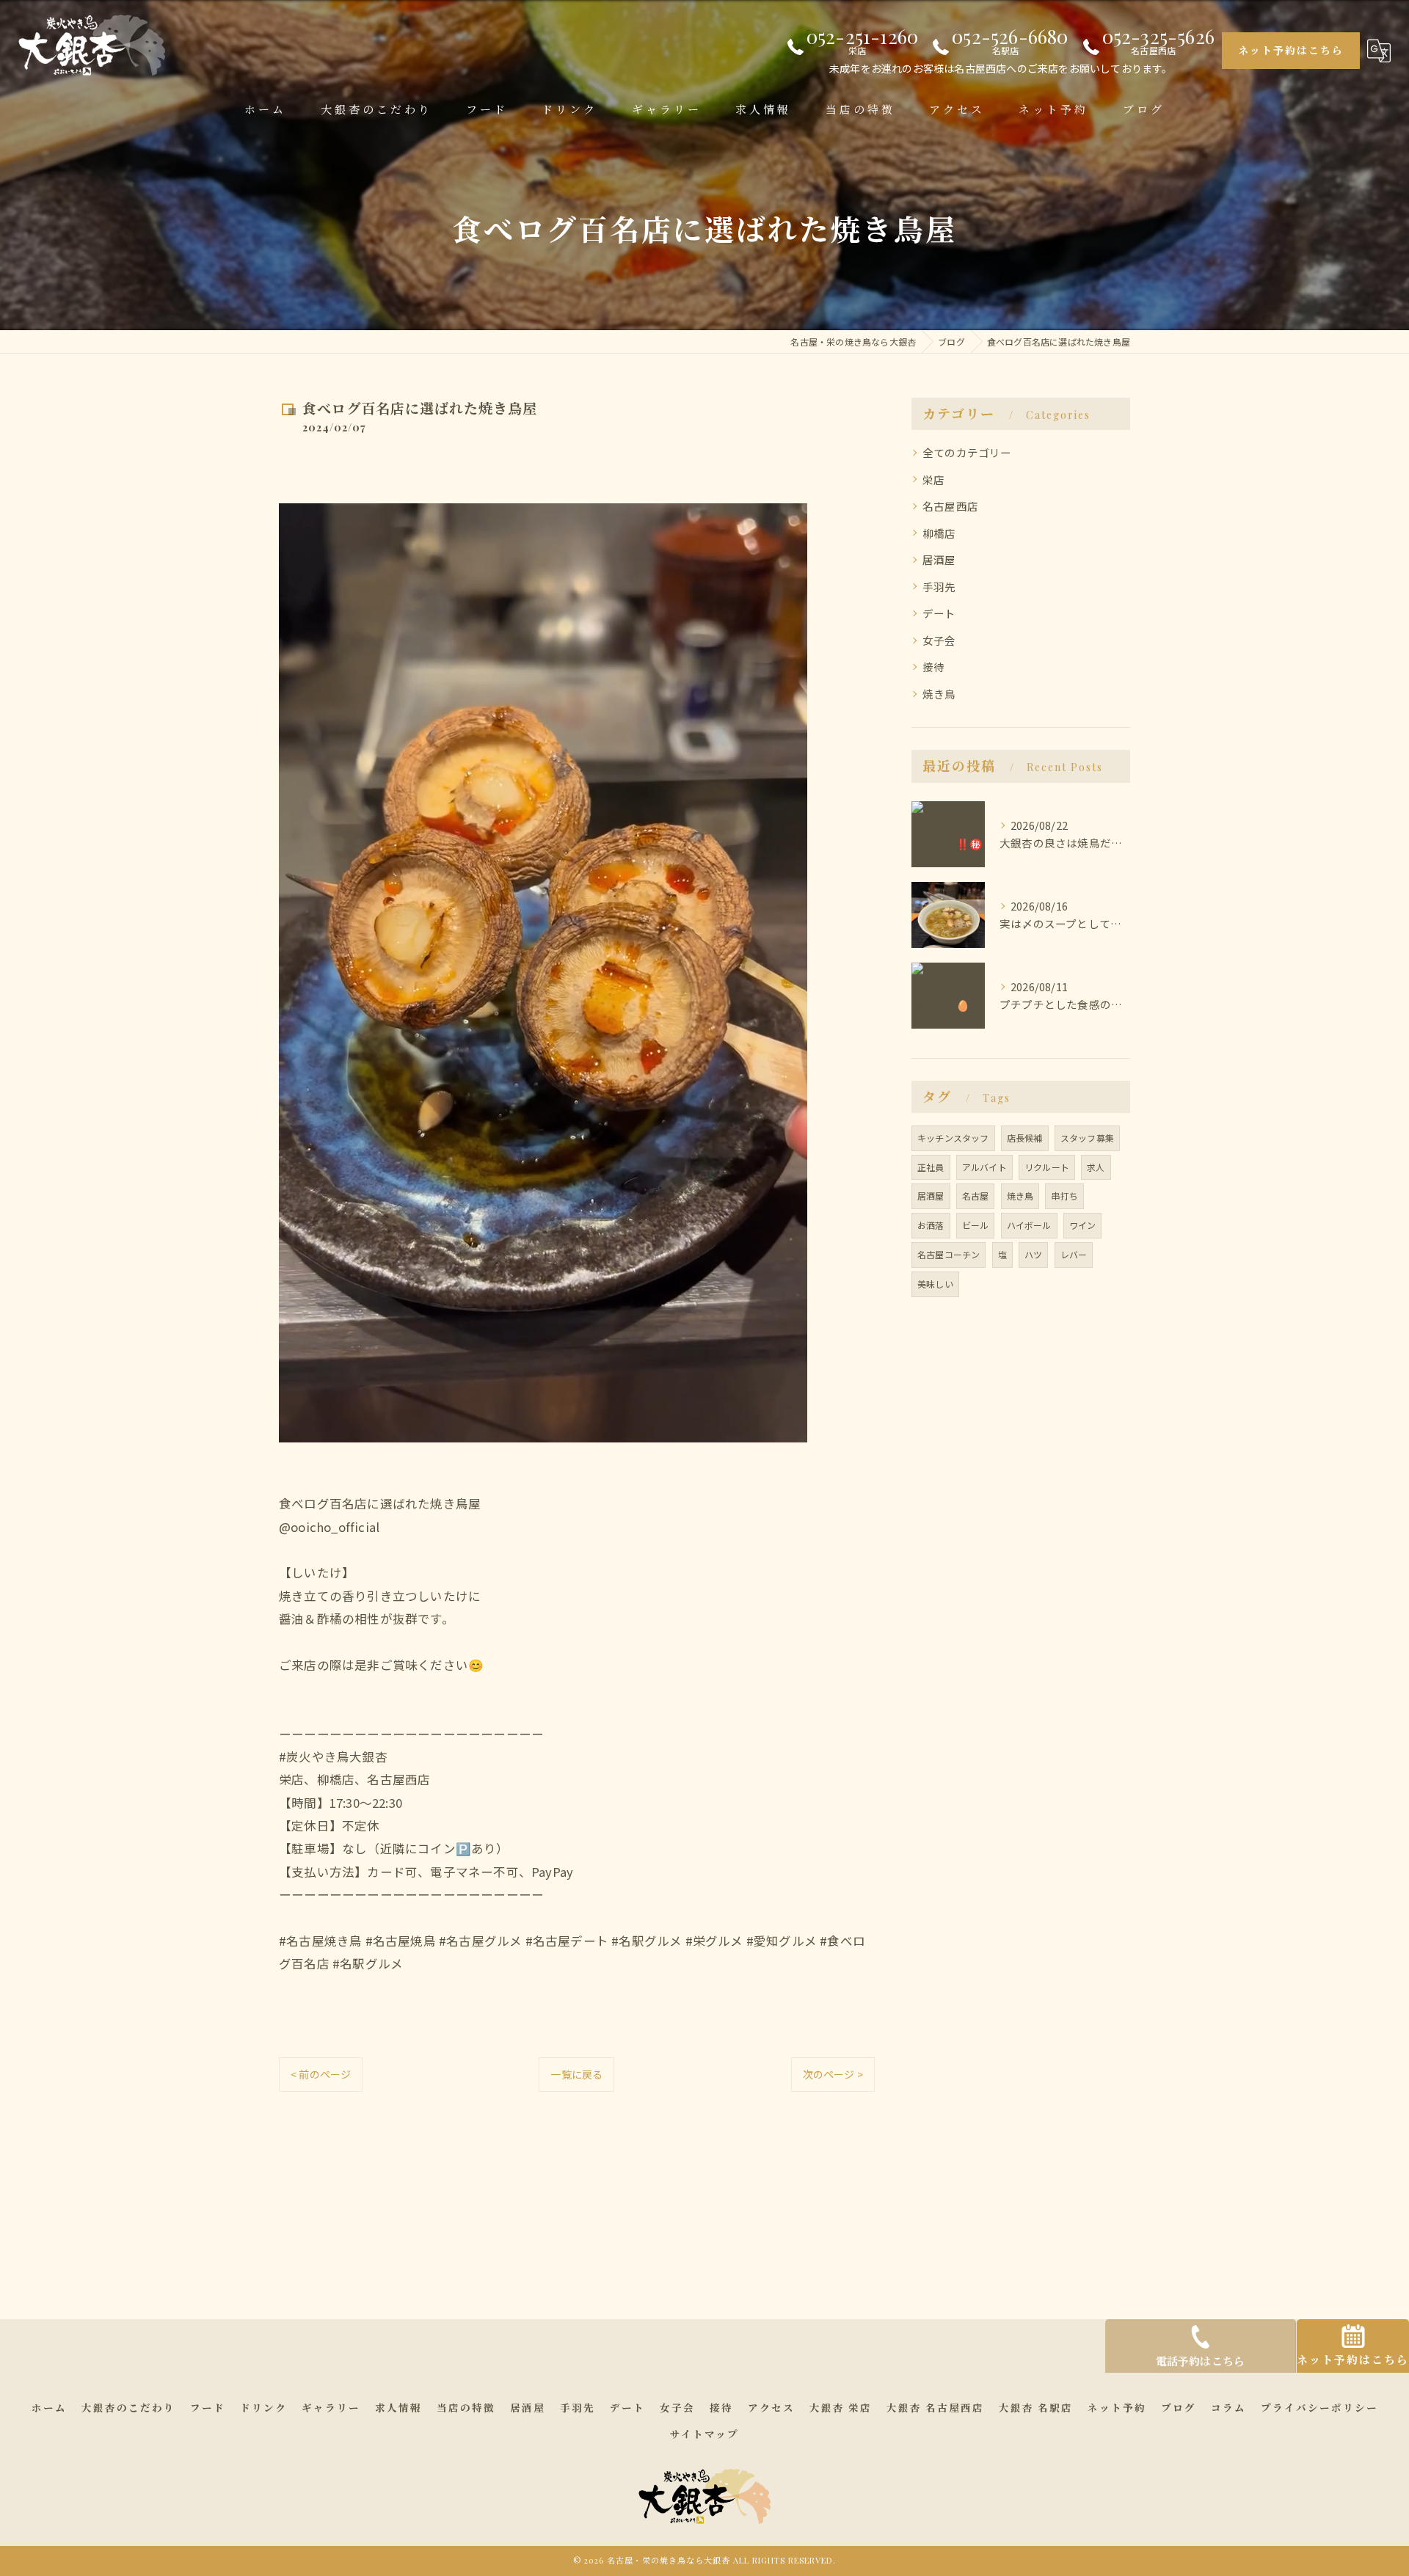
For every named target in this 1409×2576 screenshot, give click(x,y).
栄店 (933, 479)
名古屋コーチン (949, 1254)
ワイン (1083, 1225)
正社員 (931, 1167)
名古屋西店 (950, 506)
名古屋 (976, 1196)
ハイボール (1029, 1225)
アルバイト (984, 1167)
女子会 (939, 640)
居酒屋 (939, 559)
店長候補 (1025, 1138)
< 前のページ (321, 2074)
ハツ (1033, 1254)
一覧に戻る (576, 2074)
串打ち (1064, 1196)
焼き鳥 (939, 694)
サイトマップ (704, 2434)
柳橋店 (939, 533)
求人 (1096, 1167)
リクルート (1047, 1167)
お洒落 (931, 1225)
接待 (933, 667)
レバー (1074, 1254)
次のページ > (833, 2074)
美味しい (935, 1284)
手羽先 (939, 587)
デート (939, 613)
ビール (976, 1225)
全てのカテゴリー (967, 452)
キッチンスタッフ (953, 1138)
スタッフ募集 (1087, 1138)
